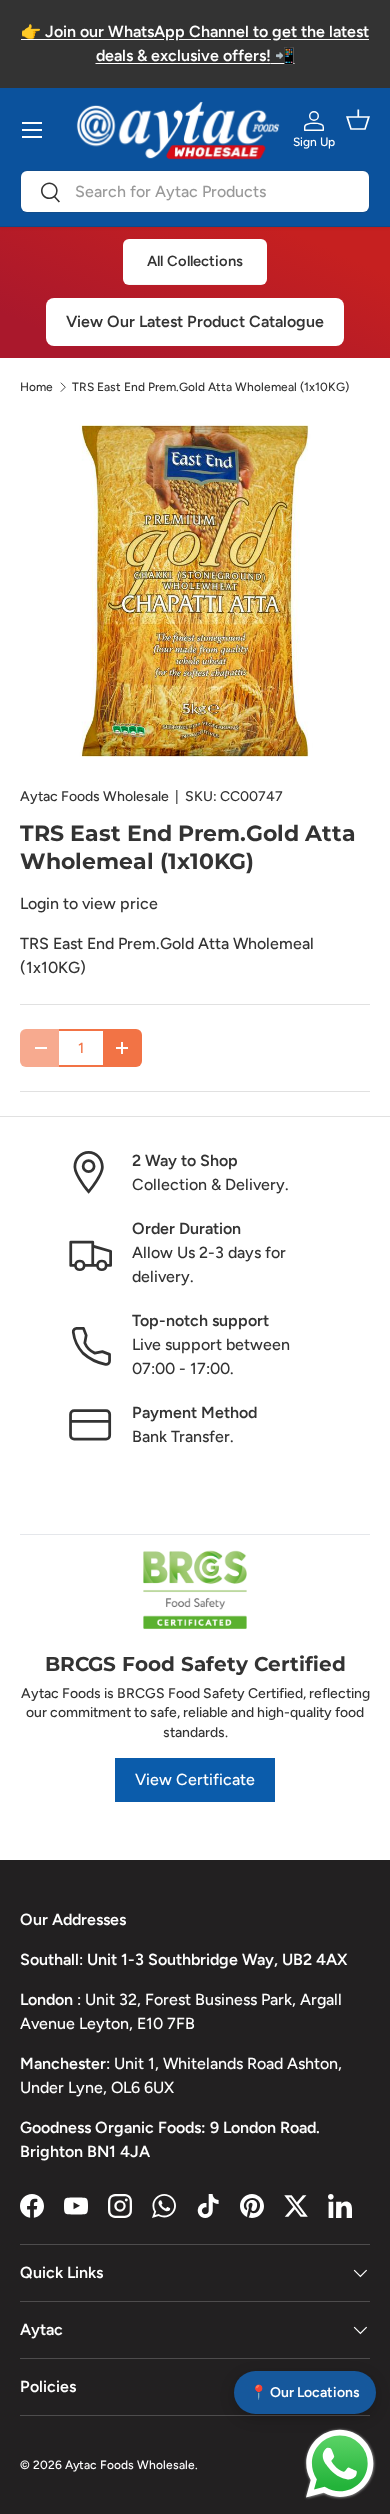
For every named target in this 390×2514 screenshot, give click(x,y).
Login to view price (89, 903)
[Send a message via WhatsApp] (340, 2464)
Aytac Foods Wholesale (94, 796)
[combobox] (195, 191)
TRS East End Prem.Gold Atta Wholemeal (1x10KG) (210, 387)
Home (36, 387)
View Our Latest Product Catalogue (195, 321)
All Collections (195, 261)
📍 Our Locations (305, 2392)
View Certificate (195, 1779)
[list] (195, 591)
